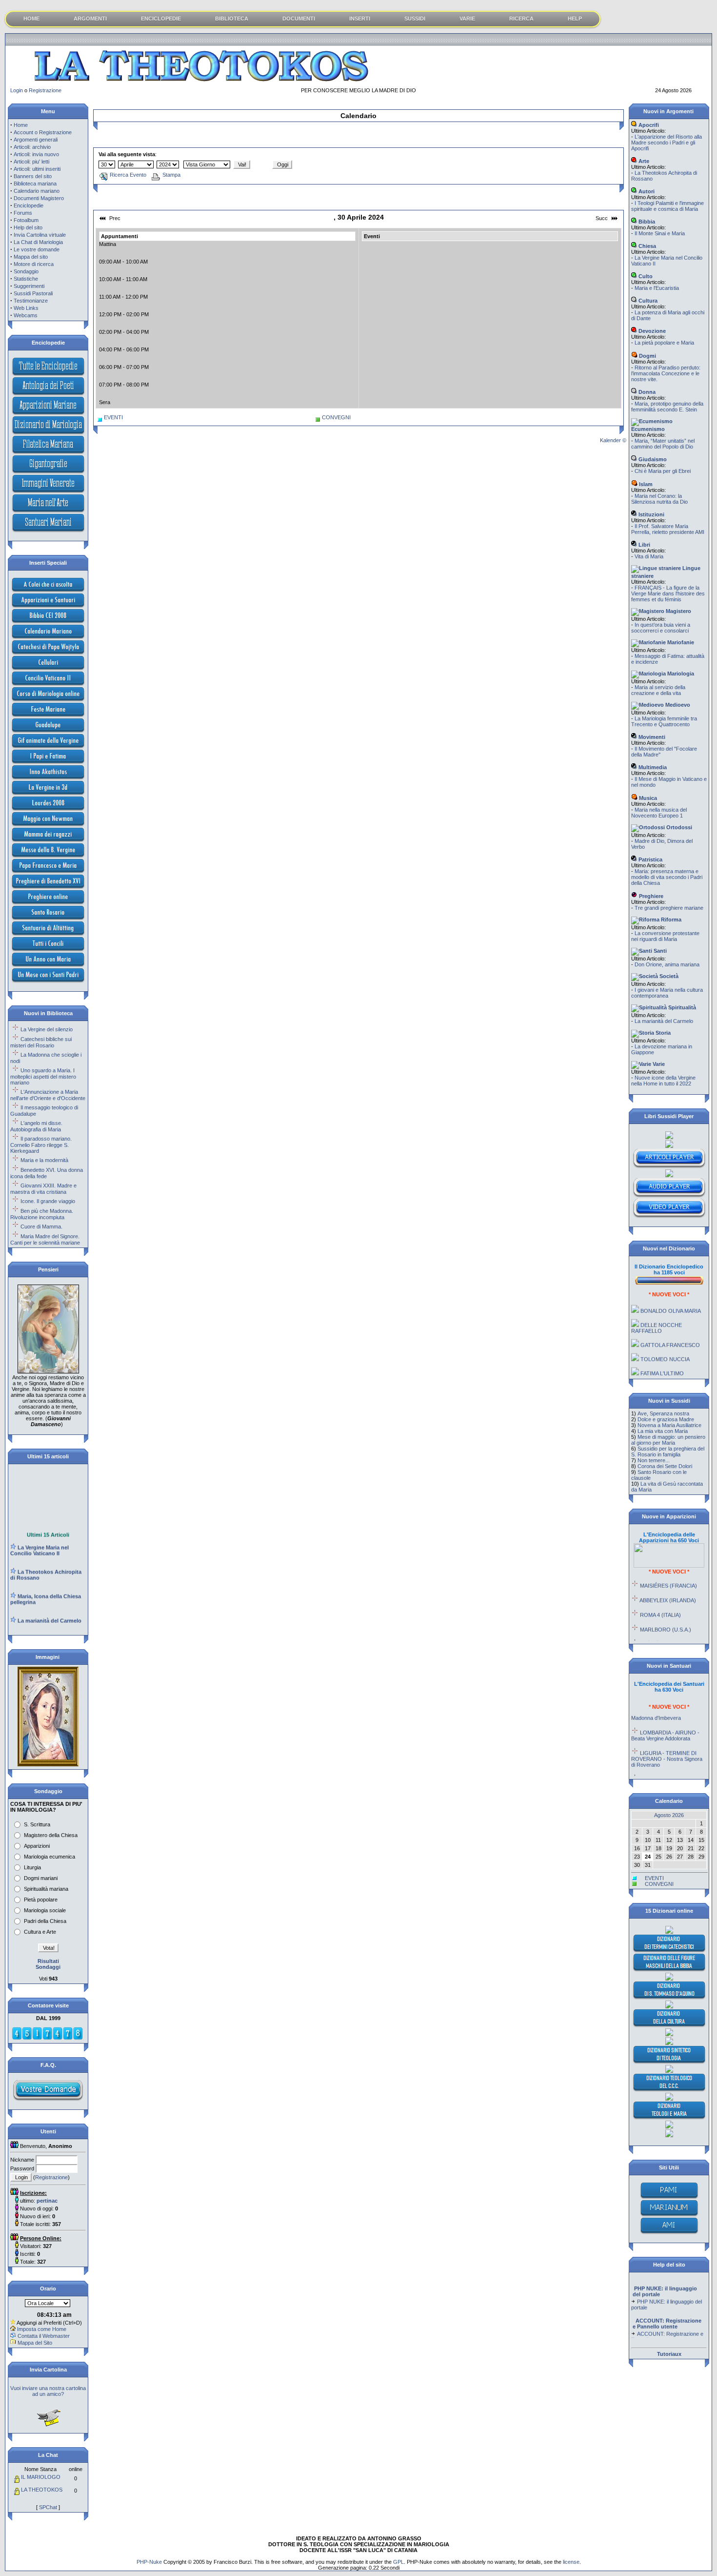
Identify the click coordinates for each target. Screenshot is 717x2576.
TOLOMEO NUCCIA (665, 1340)
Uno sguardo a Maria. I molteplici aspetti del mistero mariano (43, 1076)
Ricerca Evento (128, 175)
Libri (644, 545)
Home (21, 125)
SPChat (48, 2507)
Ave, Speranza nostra (663, 1413)
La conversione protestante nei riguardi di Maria (665, 936)
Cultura (647, 301)
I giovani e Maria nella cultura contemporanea (667, 993)
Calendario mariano (37, 191)
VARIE (467, 19)
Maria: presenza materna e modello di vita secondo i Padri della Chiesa (667, 877)
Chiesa (647, 246)
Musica (647, 798)
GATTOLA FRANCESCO (670, 1326)
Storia (662, 1033)
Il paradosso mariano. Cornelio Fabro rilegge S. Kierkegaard (41, 1145)
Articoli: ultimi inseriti (37, 169)
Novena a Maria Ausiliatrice (669, 1425)
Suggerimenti (29, 286)
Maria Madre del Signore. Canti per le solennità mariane (45, 1239)
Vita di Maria (649, 556)
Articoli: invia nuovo (36, 154)
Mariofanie (680, 642)
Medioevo (677, 705)
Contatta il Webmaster (44, 2336)
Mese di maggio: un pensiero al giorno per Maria (668, 1440)
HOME (31, 19)
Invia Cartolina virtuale (40, 235)
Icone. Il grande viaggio (48, 1201)
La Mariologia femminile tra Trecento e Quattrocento (664, 721)
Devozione (651, 331)
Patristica (650, 859)
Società (668, 976)
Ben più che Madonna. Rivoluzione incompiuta (42, 1214)
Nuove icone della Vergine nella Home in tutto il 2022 (663, 1081)
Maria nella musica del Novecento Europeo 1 (659, 813)
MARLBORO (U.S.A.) (666, 1611)
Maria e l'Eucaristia (657, 288)
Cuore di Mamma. (41, 1227)
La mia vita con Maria (663, 1431)
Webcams (26, 315)
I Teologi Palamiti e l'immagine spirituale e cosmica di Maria (667, 206)
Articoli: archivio (32, 147)
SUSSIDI (415, 19)
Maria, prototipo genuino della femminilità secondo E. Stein (667, 407)
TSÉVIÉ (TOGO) (660, 1625)
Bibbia (646, 222)
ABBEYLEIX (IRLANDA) (668, 1581)
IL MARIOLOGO (41, 2477)
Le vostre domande (37, 249)
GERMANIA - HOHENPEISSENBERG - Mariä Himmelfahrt (669, 1766)
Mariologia (680, 674)
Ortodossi (678, 827)
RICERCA (521, 19)
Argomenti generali (36, 140)
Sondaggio (26, 271)
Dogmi (647, 356)
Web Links (26, 308)
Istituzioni (651, 514)
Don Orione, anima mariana (667, 964)
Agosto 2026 (669, 1815)
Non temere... (654, 1460)
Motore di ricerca (34, 264)
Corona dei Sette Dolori (665, 1466)
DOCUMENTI (299, 19)
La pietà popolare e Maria (664, 343)
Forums (23, 213)
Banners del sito (33, 176)
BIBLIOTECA (232, 19)
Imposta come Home (42, 2329)
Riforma (670, 920)
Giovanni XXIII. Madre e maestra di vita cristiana (43, 1189)
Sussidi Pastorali (33, 293)
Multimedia (652, 767)
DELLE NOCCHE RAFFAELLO (657, 1309)
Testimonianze (31, 301)
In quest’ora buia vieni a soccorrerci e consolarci (661, 628)
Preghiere (650, 896)
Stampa (171, 175)
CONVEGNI (336, 417)
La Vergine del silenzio (47, 1029)
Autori (646, 191)
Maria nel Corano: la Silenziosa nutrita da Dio (659, 499)
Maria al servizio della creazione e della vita (658, 690)
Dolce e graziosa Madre (666, 1419)
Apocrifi (648, 125)
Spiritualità (681, 1007)
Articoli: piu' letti (31, 162)
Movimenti (651, 737)
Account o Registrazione (43, 132)
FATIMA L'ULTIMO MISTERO (657, 1357)
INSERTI (360, 19)
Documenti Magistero (39, 198)
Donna (646, 392)
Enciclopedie (29, 205)
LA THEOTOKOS (42, 2490)
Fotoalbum (26, 220)
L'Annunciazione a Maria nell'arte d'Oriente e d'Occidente (48, 1095)
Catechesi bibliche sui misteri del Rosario (41, 1042)
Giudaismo (652, 459)
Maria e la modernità (44, 1160)
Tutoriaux (669, 2354)
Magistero (678, 611)
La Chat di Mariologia (38, 242)
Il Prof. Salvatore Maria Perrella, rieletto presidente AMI (668, 529)
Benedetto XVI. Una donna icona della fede (47, 1173)
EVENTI (113, 417)
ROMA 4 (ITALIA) (660, 1596)
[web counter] (47, 2038)
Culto (645, 276)
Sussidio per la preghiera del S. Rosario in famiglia (668, 1452)
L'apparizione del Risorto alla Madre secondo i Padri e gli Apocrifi (667, 143)
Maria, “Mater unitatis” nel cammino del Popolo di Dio (663, 444)
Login (17, 90)
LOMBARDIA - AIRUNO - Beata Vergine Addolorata (665, 1717)
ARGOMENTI (90, 19)
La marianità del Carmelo (664, 1021)
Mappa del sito (31, 257)
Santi (659, 951)
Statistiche (26, 279)
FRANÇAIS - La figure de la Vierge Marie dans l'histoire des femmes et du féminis (668, 593)
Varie (658, 1064)
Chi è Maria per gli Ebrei (663, 471)
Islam (645, 484)
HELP (575, 19)
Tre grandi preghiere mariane (669, 908)
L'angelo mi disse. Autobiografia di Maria (36, 1126)
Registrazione (45, 90)
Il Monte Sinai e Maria (660, 233)
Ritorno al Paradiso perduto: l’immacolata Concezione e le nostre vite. (666, 373)
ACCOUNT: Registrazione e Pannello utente (667, 2319)
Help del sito (28, 227)
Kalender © (613, 440)
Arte (643, 161)
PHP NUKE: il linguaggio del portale (667, 2287)
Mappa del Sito (35, 2343)
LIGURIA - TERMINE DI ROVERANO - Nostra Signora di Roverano (667, 1740)
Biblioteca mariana (35, 184)
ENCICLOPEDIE (161, 19)
